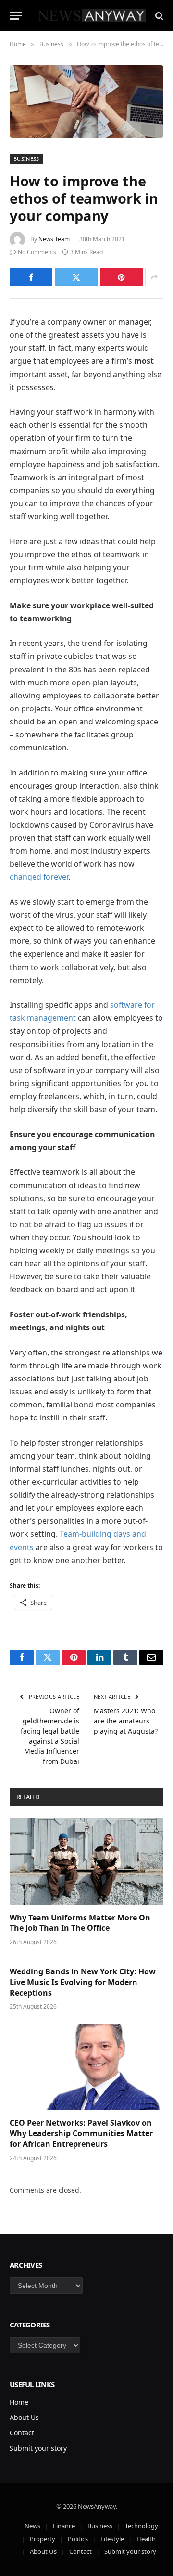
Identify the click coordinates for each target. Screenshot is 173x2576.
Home (19, 2402)
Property (43, 2539)
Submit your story (38, 2448)
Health (146, 2539)
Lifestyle (112, 2539)
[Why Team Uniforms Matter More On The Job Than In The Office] (86, 1862)
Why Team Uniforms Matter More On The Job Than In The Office (80, 1923)
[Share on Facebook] (31, 277)
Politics (78, 2539)
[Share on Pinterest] (121, 277)
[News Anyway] (91, 16)
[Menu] (16, 16)
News (32, 2526)
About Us (24, 2417)
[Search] (158, 16)
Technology (142, 2526)
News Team (54, 239)
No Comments (37, 252)
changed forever (39, 877)
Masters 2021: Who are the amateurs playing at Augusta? (126, 1721)
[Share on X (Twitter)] (76, 277)
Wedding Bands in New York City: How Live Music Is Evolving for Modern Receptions (83, 1982)
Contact (22, 2433)
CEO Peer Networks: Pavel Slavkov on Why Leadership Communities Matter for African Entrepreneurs (81, 2133)
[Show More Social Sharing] (154, 277)
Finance (64, 2526)
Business (26, 159)
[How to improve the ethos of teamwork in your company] (86, 101)
